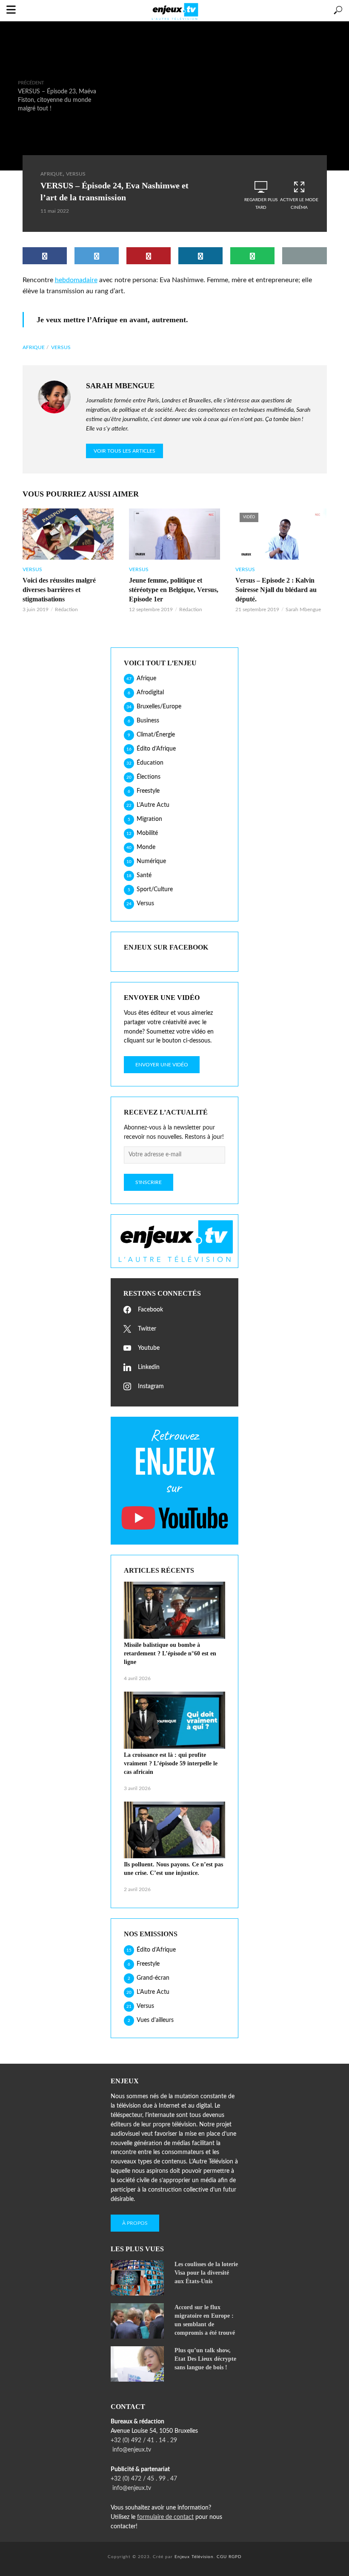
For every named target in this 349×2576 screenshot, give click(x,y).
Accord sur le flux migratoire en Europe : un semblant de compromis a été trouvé (205, 2320)
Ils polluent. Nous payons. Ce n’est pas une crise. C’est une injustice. (173, 1869)
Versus (76, 174)
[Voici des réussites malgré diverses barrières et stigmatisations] (68, 534)
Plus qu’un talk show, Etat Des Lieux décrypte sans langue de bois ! (205, 2359)
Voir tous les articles (124, 451)
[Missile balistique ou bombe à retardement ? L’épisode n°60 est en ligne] (174, 1610)
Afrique (51, 174)
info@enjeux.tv (131, 2450)
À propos (135, 2223)
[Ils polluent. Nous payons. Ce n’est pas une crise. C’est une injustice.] (174, 1830)
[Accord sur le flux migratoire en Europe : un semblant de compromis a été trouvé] (139, 2321)
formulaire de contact (165, 2517)
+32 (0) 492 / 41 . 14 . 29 (144, 2440)
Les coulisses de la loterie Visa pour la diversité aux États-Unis (206, 2273)
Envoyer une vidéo (162, 1065)
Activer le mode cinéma (299, 204)
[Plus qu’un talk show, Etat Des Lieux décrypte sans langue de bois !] (139, 2364)
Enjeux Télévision (194, 2557)
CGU (222, 2557)
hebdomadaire (76, 280)
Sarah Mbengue (303, 609)
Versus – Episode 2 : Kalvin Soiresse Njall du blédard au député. (276, 590)
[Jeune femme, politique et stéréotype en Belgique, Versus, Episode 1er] (174, 534)
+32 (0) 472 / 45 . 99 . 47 (144, 2479)
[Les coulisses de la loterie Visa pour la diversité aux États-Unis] (139, 2278)
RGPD (235, 2557)
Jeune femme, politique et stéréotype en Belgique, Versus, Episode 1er (174, 590)
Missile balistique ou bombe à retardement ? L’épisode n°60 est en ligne (170, 1653)
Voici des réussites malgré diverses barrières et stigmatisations (59, 590)
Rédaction (66, 609)
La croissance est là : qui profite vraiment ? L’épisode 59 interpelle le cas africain (171, 1763)
